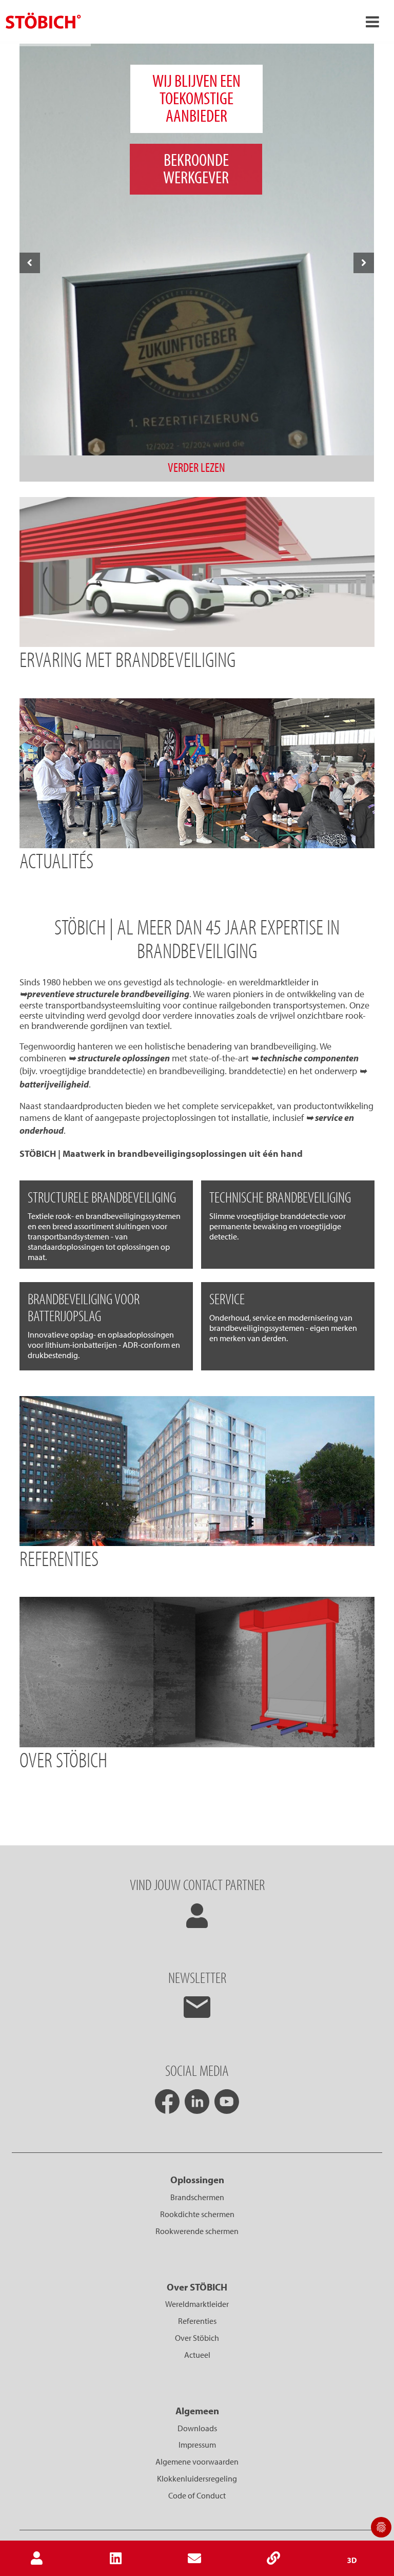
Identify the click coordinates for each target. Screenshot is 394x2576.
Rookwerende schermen (197, 2231)
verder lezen (196, 467)
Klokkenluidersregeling (197, 2478)
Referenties (197, 2321)
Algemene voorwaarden (197, 2461)
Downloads (197, 2428)
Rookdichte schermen (197, 2214)
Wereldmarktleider (197, 2304)
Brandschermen (197, 2197)
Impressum (197, 2445)
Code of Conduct (197, 2495)
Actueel (197, 2355)
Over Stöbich (197, 2338)
